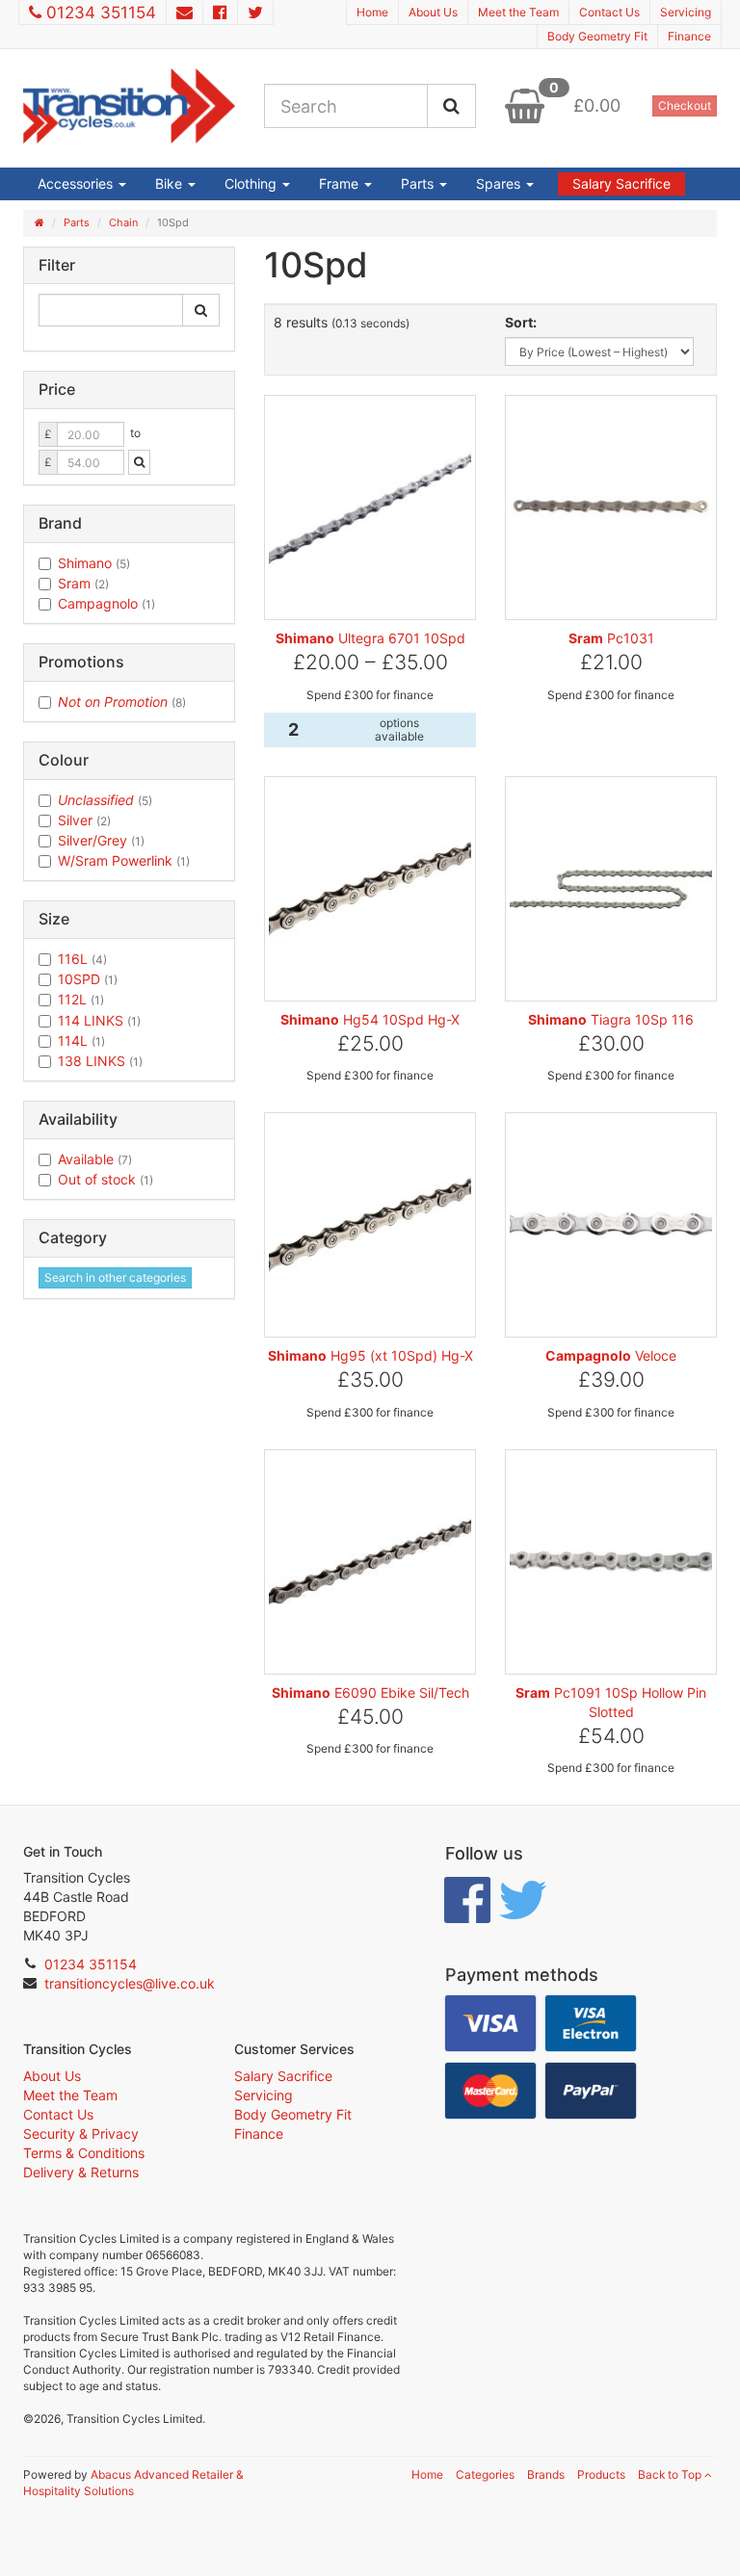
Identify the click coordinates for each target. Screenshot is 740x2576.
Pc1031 (611, 638)
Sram (83, 583)
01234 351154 (101, 13)
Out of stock (106, 1179)
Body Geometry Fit (597, 36)
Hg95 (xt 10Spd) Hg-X (370, 1355)
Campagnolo (106, 603)
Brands (546, 2474)
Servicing (686, 12)
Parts (77, 222)
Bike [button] (171, 183)
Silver (84, 820)
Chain (123, 222)
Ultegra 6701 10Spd (370, 638)
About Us (433, 12)
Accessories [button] (77, 183)
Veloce (611, 1355)
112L (81, 999)
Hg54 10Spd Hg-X (370, 1019)
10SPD (88, 979)
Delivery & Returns (81, 2172)
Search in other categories (115, 1277)
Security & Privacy (81, 2134)
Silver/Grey (101, 840)
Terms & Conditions (84, 2153)
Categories (485, 2474)
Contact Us (609, 12)
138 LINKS (100, 1061)
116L (82, 959)
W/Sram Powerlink (124, 860)
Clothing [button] (252, 183)
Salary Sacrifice (621, 183)
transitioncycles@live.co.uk (130, 1983)
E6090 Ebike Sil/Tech (370, 1692)
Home (372, 12)
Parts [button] (419, 183)
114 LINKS (99, 1020)
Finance (689, 36)
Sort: (521, 322)
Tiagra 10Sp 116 (611, 1019)
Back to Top (671, 2474)
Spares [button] (500, 183)
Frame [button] (341, 183)
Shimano (94, 563)
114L (81, 1041)
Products (601, 2474)
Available (95, 1159)
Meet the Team (518, 12)
